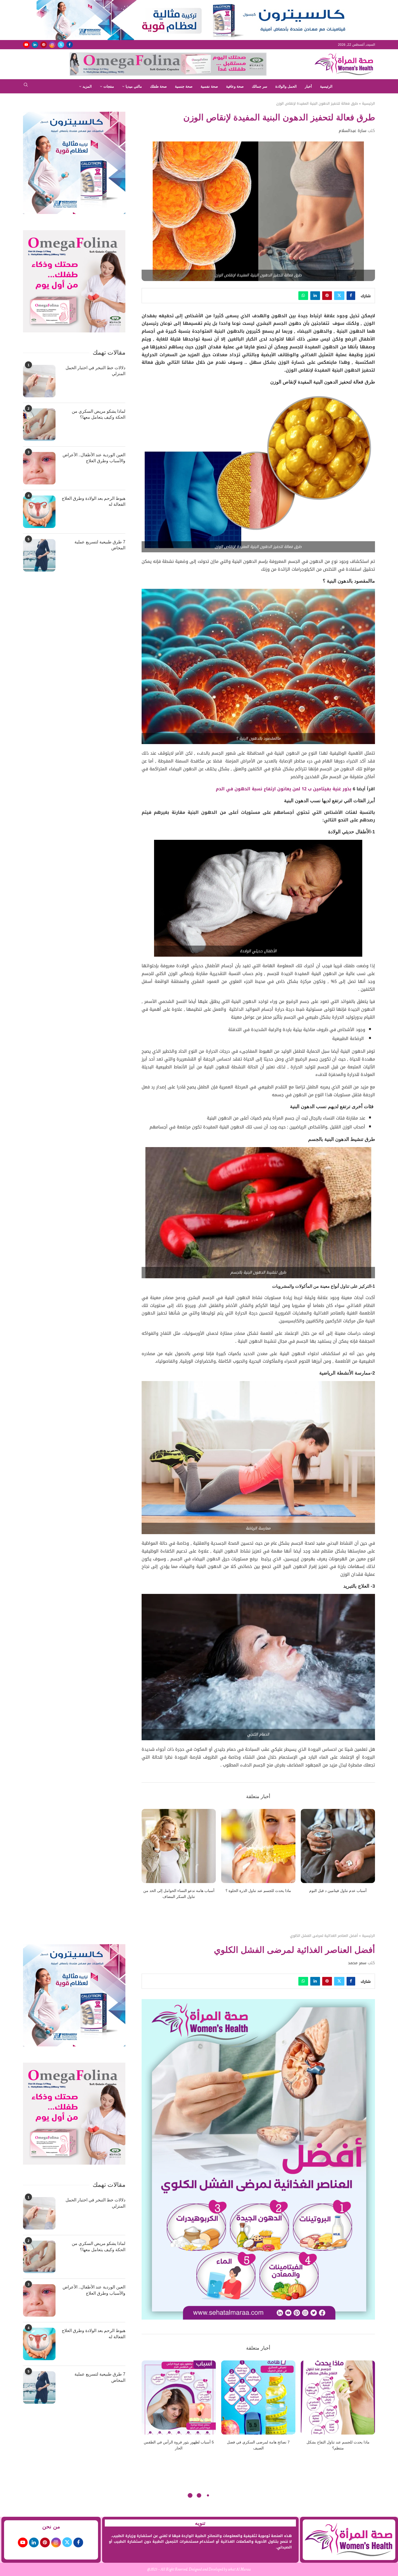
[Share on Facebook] (351, 296)
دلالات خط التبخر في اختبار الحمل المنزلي (95, 371)
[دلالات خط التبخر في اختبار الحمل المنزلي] (39, 381)
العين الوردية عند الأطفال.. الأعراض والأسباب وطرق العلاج (94, 458)
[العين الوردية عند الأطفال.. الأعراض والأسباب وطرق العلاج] (39, 468)
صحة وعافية (235, 86)
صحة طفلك (158, 86)
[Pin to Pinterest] (327, 296)
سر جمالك (260, 86)
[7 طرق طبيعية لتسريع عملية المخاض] (39, 555)
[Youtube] (26, 45)
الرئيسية (326, 86)
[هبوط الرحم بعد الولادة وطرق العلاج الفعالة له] (39, 512)
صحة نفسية (209, 86)
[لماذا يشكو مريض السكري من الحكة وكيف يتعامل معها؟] (39, 425)
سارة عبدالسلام (353, 131)
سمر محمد (357, 1963)
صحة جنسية (184, 86)
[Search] (26, 86)
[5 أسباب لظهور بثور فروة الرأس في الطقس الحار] (179, 2397)
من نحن (51, 2527)
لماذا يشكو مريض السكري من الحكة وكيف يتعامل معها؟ (99, 414)
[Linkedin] (35, 45)
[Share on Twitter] (339, 296)
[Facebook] (70, 45)
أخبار (308, 86)
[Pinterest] (44, 45)
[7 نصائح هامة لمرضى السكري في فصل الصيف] (258, 2397)
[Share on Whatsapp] (303, 296)
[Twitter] (61, 45)
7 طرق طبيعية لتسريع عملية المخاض (100, 545)
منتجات (109, 86)
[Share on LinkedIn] (315, 296)
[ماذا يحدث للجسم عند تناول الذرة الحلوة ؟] (258, 1846)
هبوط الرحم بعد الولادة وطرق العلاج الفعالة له (94, 501)
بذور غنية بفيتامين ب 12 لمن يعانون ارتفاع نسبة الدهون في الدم (284, 789)
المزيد (87, 86)
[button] (149, 1857)
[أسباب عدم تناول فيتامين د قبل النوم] (338, 1846)
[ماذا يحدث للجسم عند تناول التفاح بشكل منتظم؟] (338, 2397)
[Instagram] (52, 45)
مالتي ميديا (134, 86)
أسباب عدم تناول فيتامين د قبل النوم (338, 1891)
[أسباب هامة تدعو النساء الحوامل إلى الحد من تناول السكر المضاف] (179, 1846)
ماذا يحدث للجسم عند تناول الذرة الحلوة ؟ (258, 1891)
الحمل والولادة (286, 86)
